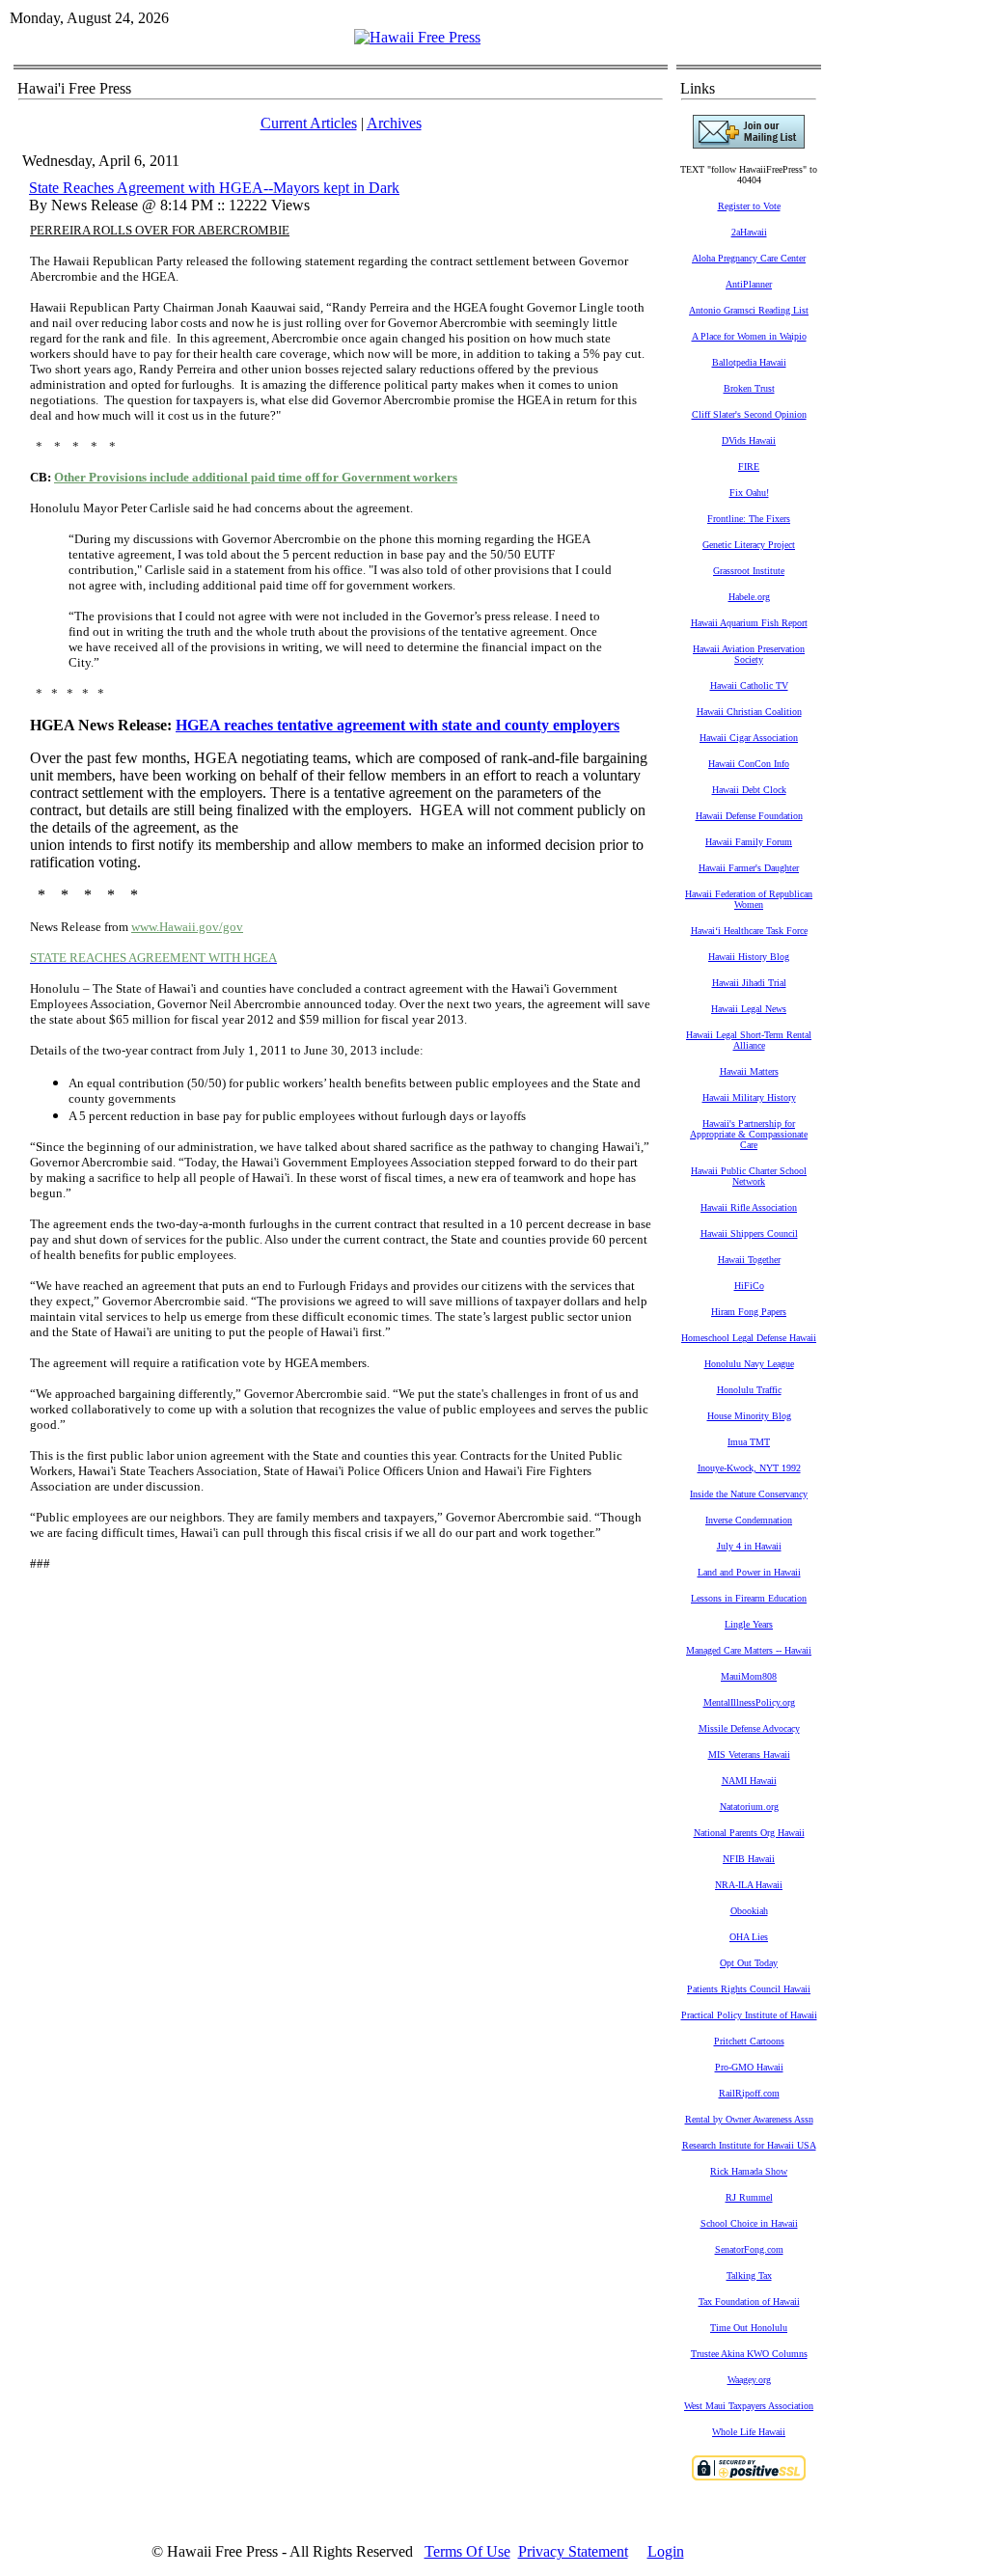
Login (666, 2551)
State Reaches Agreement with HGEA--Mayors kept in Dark (214, 188)
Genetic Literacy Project (749, 545)
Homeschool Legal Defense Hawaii (749, 1338)
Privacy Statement (573, 2551)
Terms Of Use (467, 2551)
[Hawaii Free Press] (417, 37)
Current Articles (309, 123)
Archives (394, 123)
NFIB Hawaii (749, 1859)
